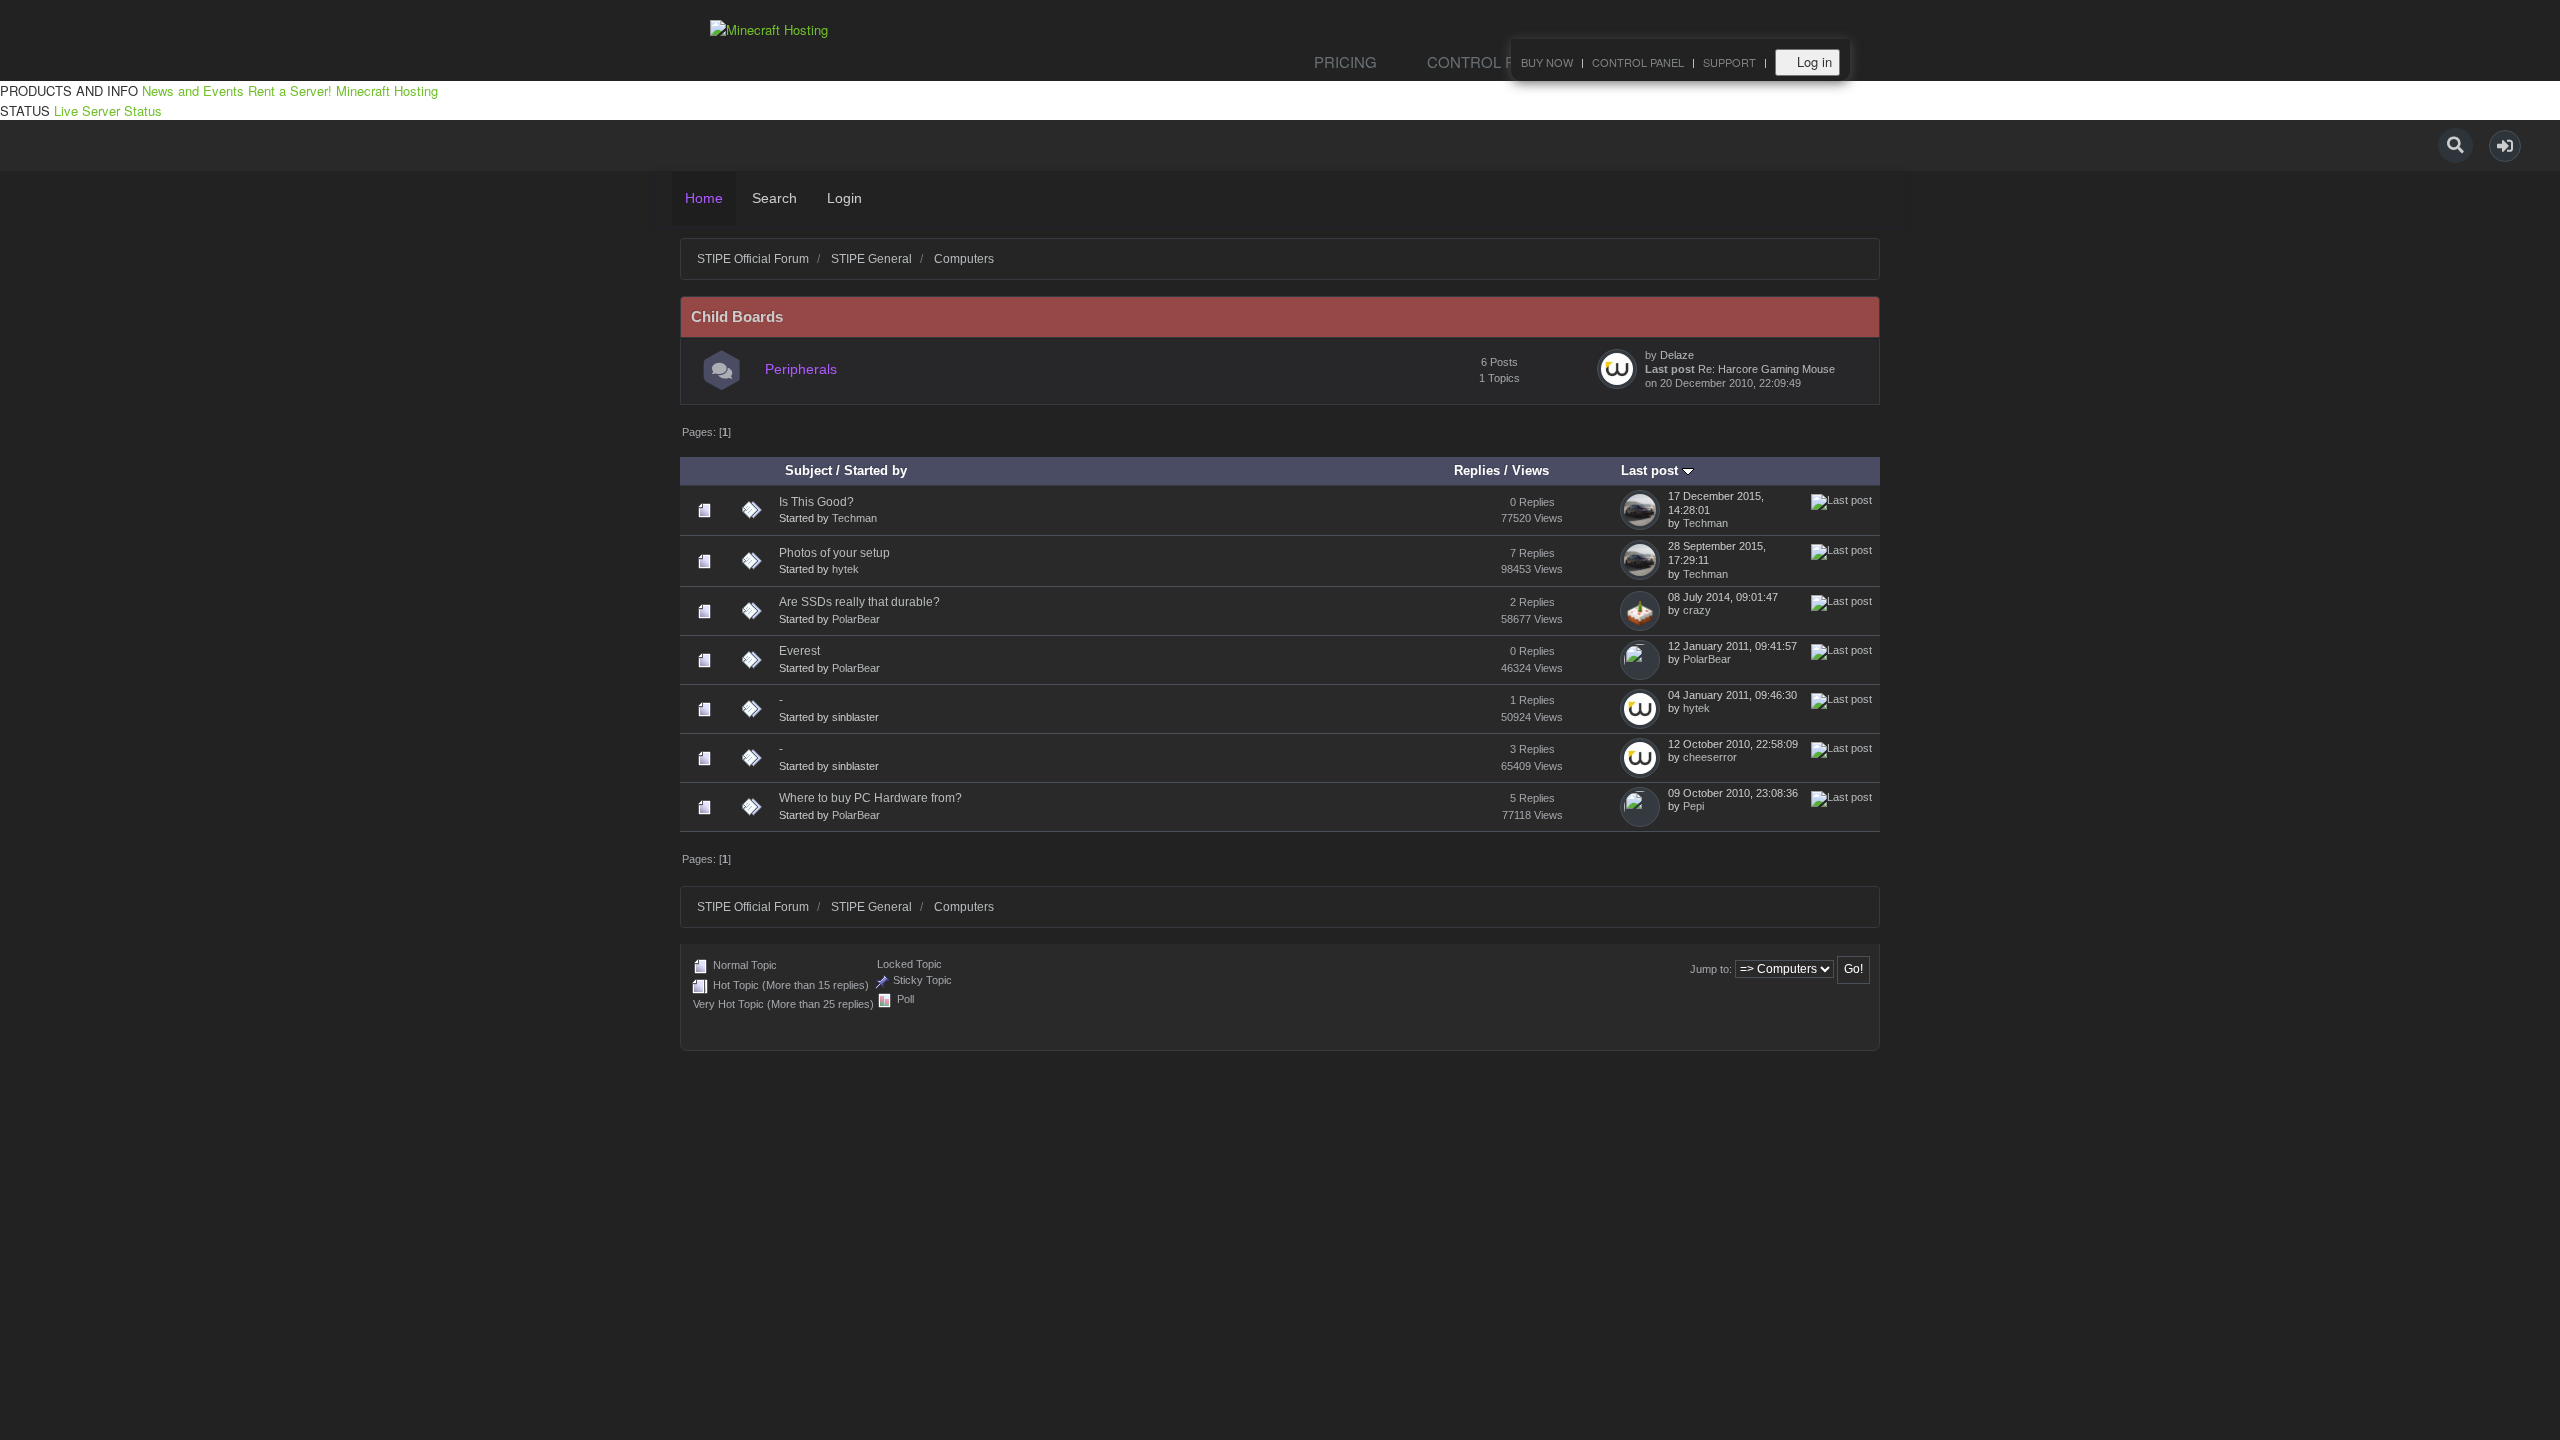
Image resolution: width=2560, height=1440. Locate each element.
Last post (1651, 470)
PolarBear (856, 619)
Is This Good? (816, 502)
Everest (799, 651)
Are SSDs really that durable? (859, 602)
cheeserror (1710, 757)
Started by (875, 470)
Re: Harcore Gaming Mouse (1766, 369)
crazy (1697, 610)
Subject (808, 470)
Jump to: (1711, 969)
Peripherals (801, 369)
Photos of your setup (834, 553)
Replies (1477, 470)
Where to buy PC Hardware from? (870, 798)
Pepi (1693, 806)
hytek (845, 569)
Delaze (1677, 355)
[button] (2505, 146)
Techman (854, 518)
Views (1530, 470)
